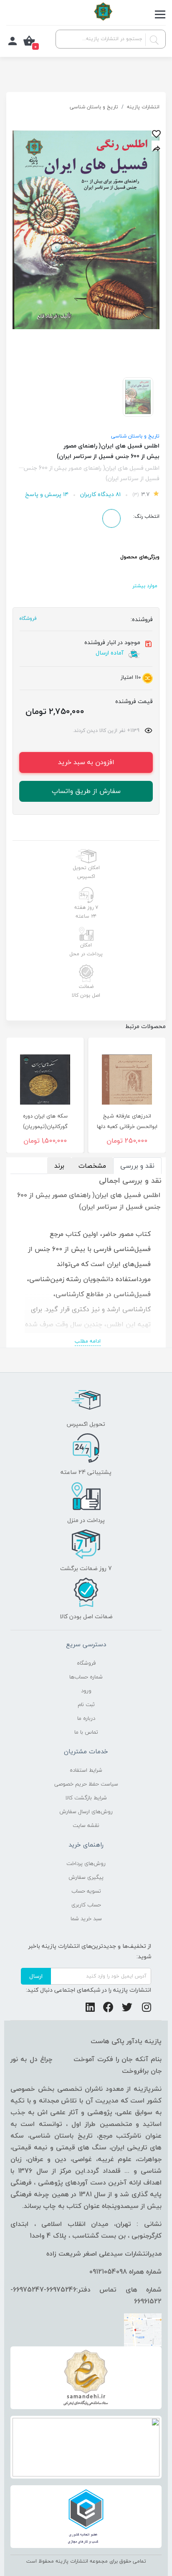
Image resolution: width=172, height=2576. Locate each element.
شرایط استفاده (86, 1770)
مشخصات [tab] (92, 1166)
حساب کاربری (86, 1905)
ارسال (36, 1976)
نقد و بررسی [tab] (137, 1166)
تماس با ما (86, 1732)
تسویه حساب (86, 1891)
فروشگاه (86, 1663)
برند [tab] (59, 1166)
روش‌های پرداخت (86, 1863)
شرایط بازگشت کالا (86, 1798)
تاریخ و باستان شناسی (94, 107)
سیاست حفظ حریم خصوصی (86, 1784)
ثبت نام (86, 1704)
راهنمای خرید (86, 1844)
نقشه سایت (86, 1825)
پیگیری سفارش (86, 1877)
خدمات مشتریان (86, 1751)
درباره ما (86, 1718)
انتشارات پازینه (143, 107)
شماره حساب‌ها (86, 1677)
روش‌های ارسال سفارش (86, 1811)
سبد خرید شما (86, 1919)
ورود (86, 1691)
